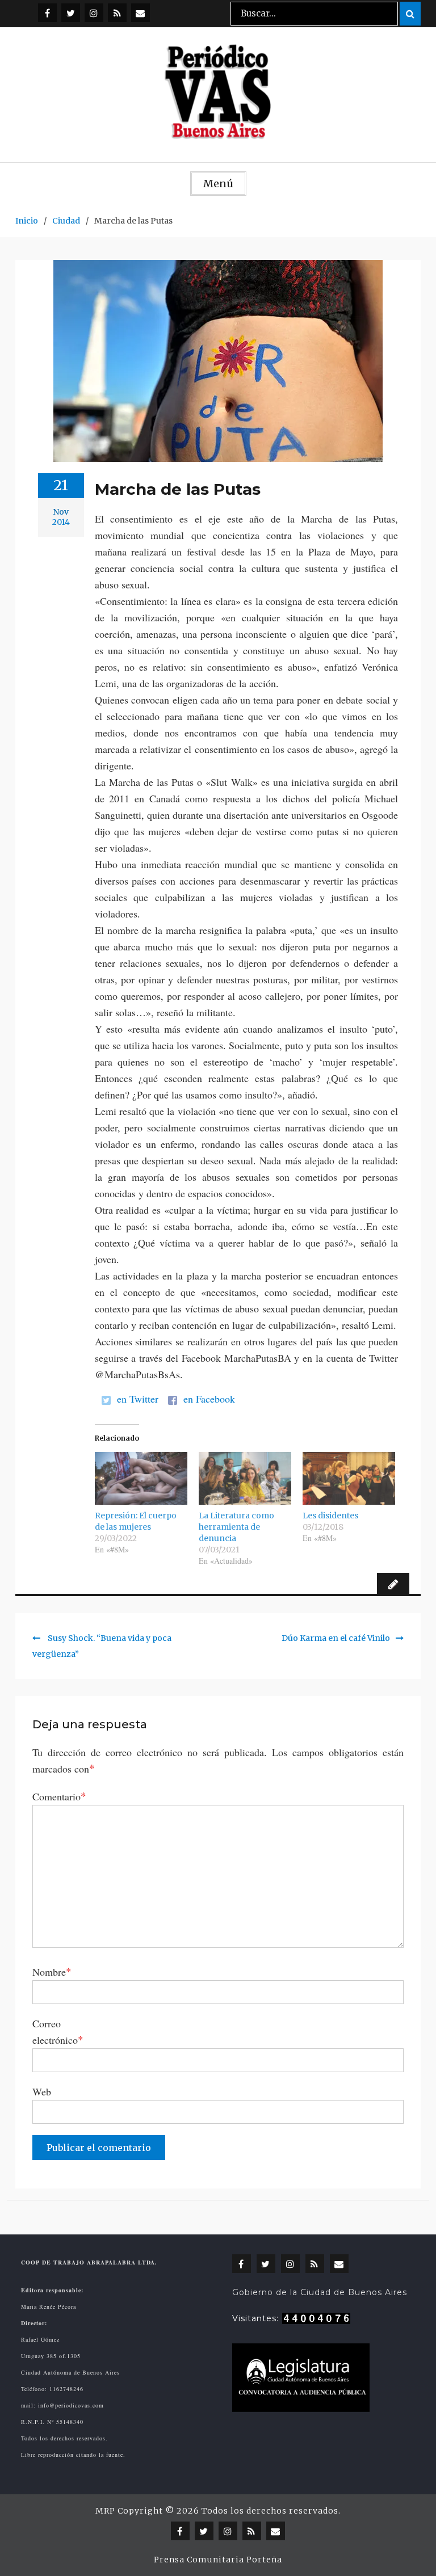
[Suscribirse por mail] (141, 13)
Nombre (52, 1971)
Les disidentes (330, 1516)
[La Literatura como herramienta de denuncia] (245, 1478)
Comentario (59, 1796)
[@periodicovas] (47, 13)
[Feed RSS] (117, 13)
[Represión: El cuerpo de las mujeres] (141, 1478)
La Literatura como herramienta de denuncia (236, 1527)
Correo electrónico (58, 2032)
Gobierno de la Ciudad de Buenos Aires (320, 2292)
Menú (218, 184)
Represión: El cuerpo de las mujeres (136, 1521)
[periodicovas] (94, 13)
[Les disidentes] (349, 1478)
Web (42, 2091)
